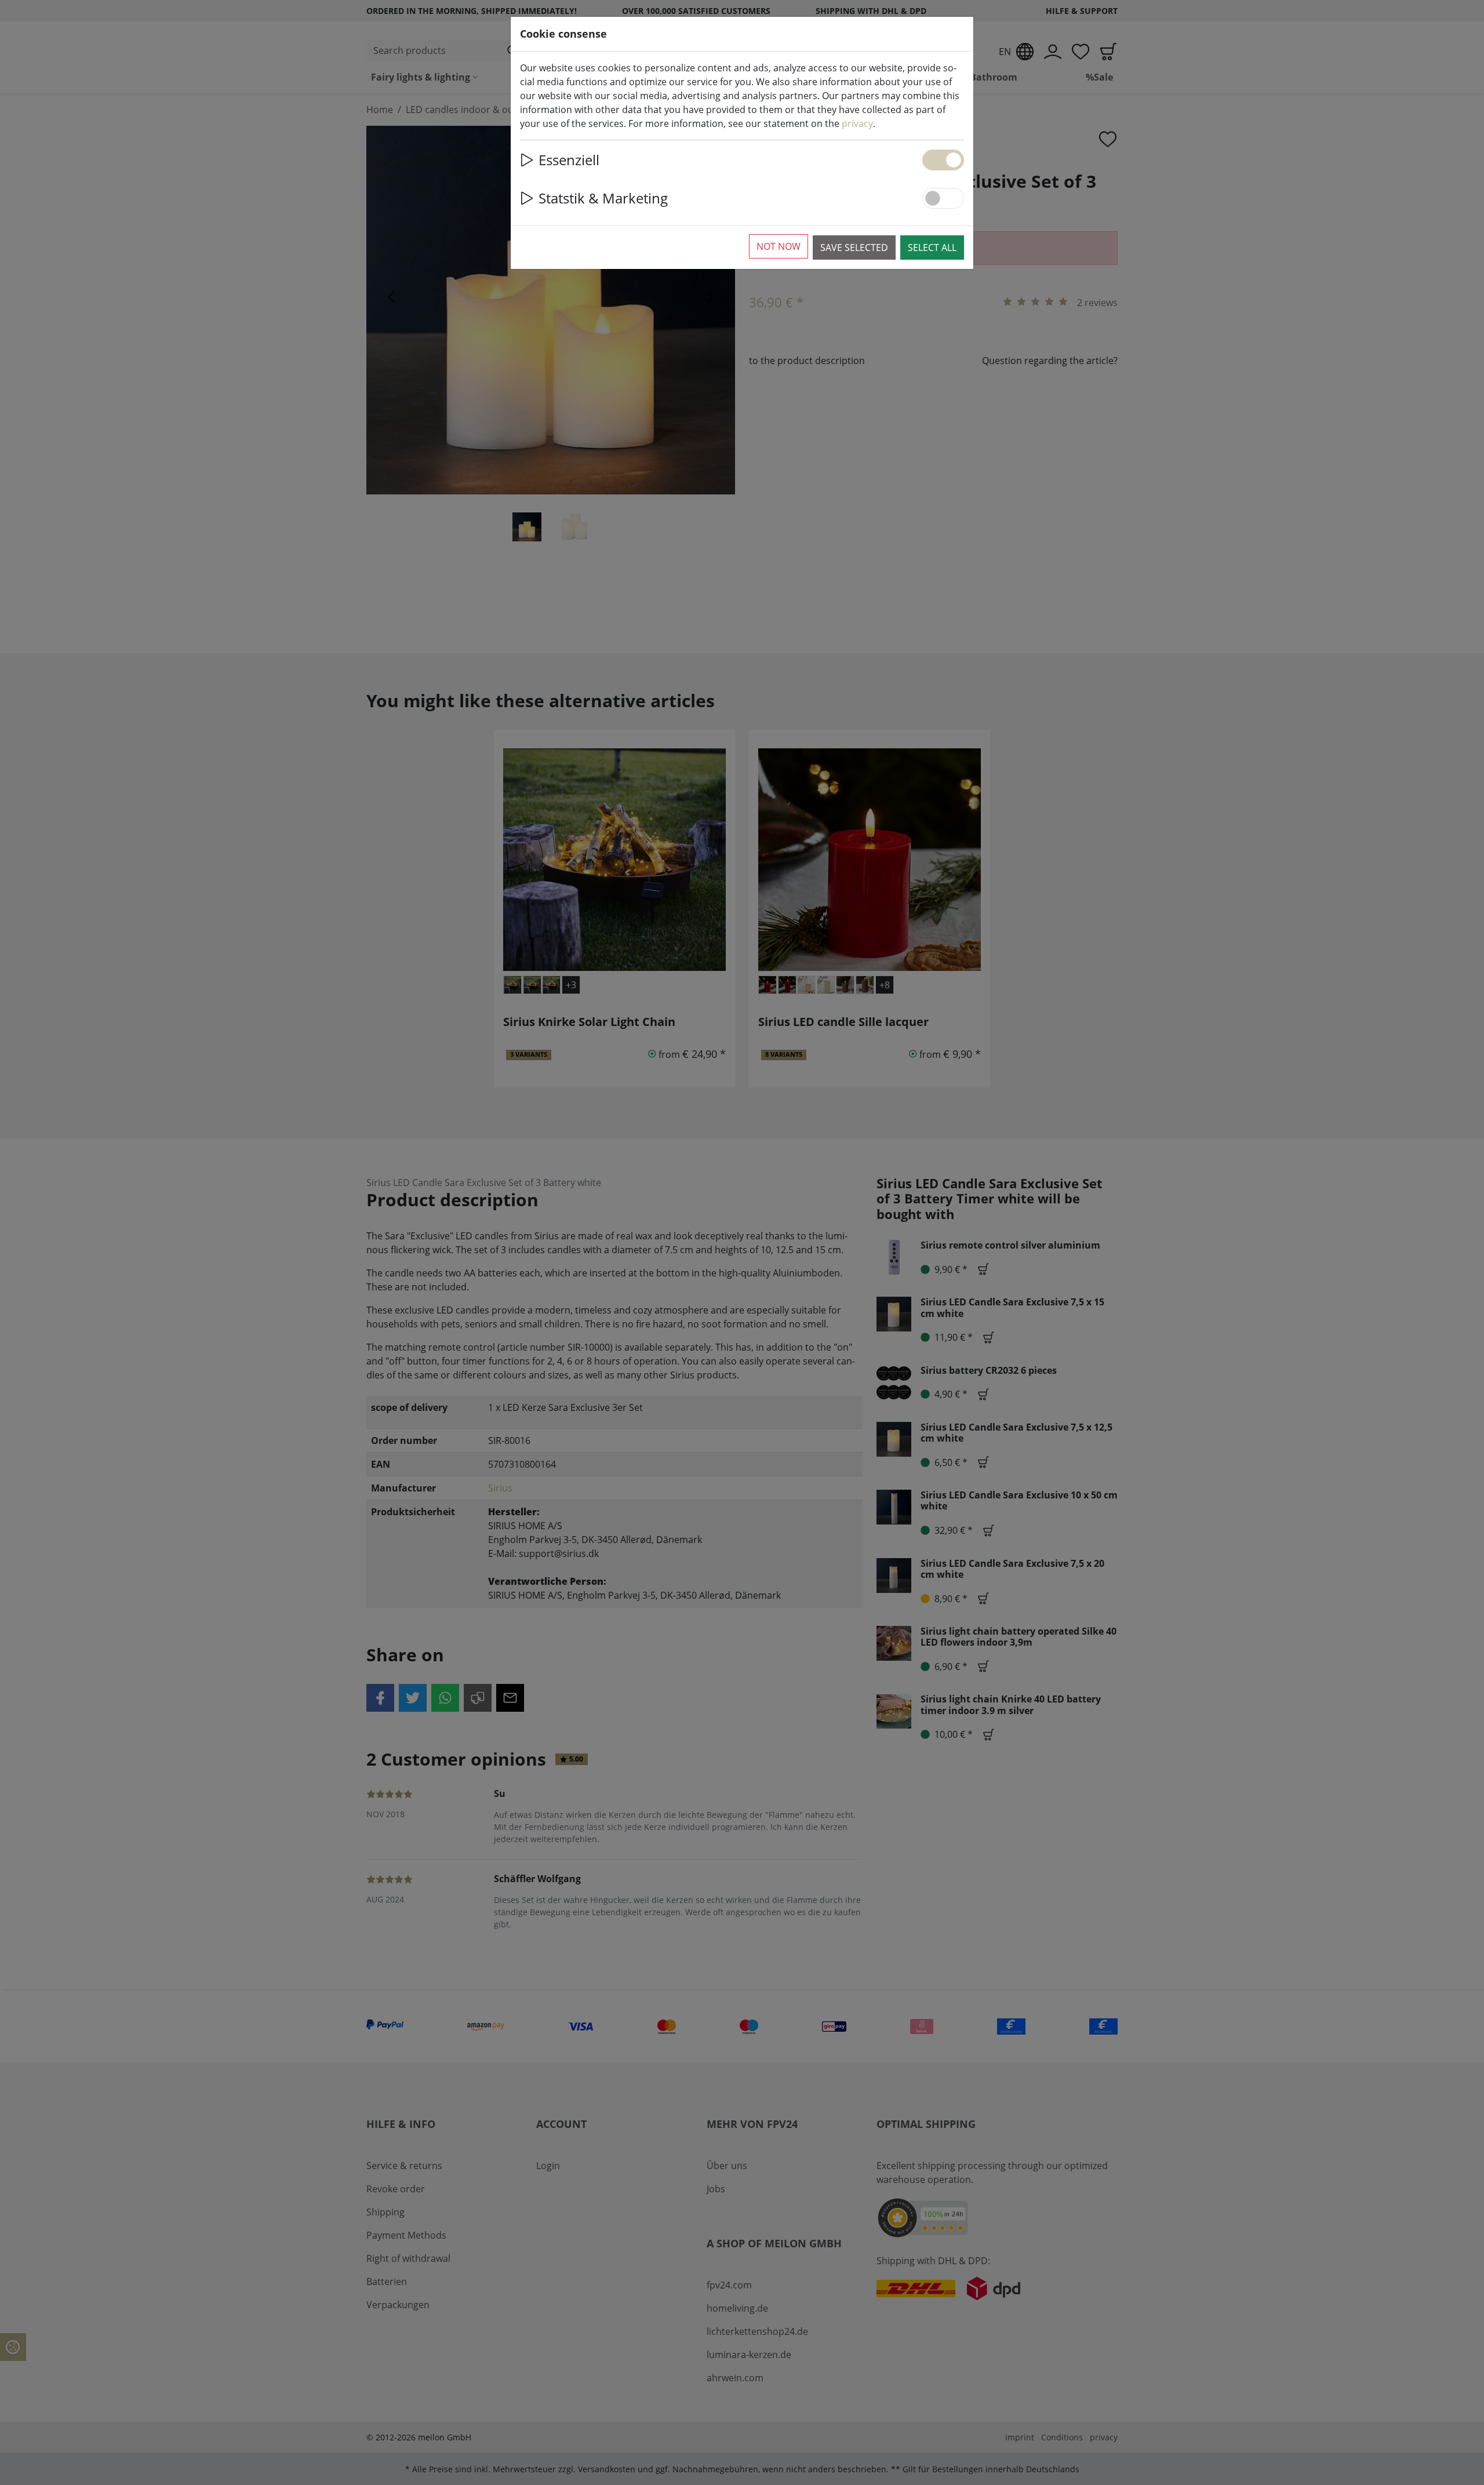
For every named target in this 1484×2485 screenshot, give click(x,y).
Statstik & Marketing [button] (603, 198)
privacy (857, 123)
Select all (932, 248)
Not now (779, 246)
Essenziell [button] (569, 160)
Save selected (854, 248)
